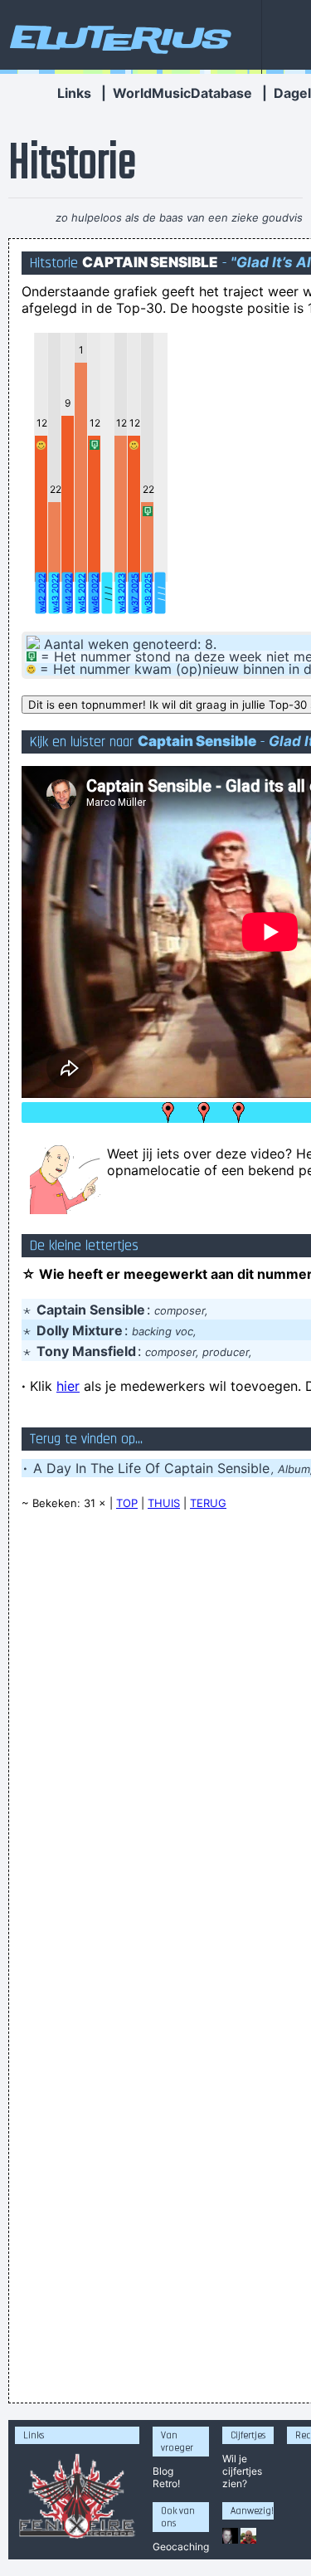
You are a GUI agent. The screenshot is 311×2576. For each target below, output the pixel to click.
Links (74, 93)
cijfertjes (242, 2471)
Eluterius (118, 37)
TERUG (208, 1503)
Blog (163, 2471)
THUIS (164, 1503)
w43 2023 (121, 593)
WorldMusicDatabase (182, 93)
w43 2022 (55, 593)
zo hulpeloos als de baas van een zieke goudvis (179, 217)
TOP (127, 1503)
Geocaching (181, 2547)
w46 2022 (95, 593)
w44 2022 (68, 593)
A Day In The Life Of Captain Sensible (151, 1468)
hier (68, 1386)
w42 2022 (41, 593)
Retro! (166, 2483)
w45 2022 (81, 593)
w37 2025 (134, 593)
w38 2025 (148, 593)
